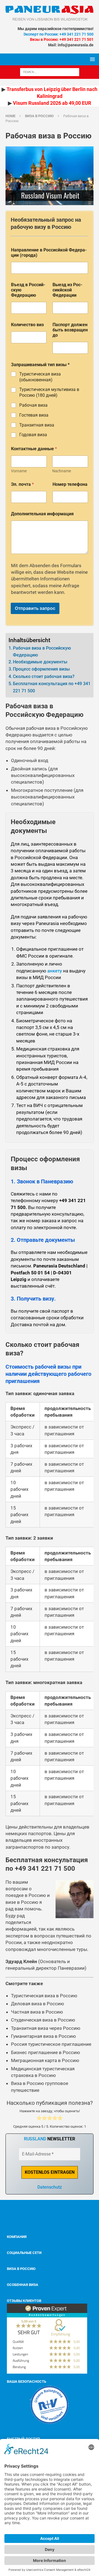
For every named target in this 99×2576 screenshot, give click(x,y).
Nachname (62, 471)
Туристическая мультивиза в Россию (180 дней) (49, 392)
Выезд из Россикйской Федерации (67, 290)
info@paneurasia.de (76, 45)
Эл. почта (22, 484)
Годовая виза (33, 435)
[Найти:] (50, 72)
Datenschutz (50, 2187)
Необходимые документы (40, 662)
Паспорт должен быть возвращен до (70, 330)
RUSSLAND (35, 2139)
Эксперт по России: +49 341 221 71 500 (58, 34)
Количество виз (27, 325)
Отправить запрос (35, 608)
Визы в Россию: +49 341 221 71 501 (62, 39)
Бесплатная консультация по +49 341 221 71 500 (52, 687)
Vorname (19, 471)
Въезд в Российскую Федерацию (28, 290)
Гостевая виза (34, 415)
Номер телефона (70, 484)
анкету (55, 971)
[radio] (39, 2119)
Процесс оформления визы (41, 669)
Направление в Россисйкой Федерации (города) (49, 253)
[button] (91, 59)
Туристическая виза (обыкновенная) (40, 377)
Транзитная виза (37, 425)
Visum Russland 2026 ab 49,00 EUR (52, 103)
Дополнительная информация (42, 514)
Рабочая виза (33, 405)
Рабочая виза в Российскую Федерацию (42, 652)
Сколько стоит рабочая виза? (44, 676)
